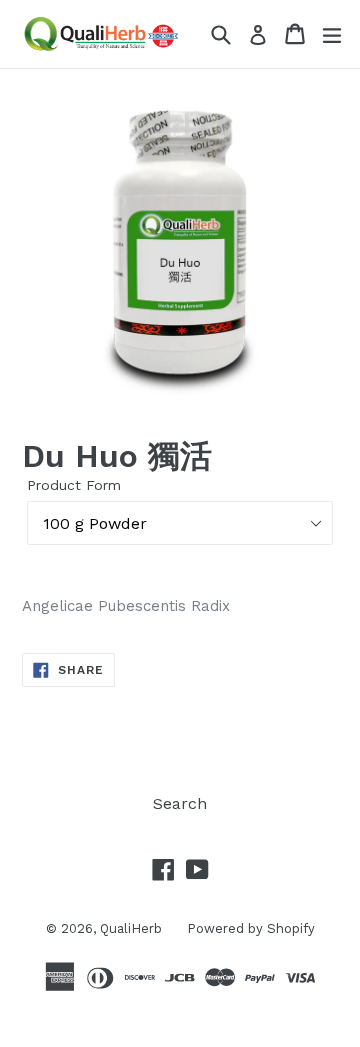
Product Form (74, 485)
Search (180, 803)
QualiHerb (131, 928)
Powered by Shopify (251, 928)
